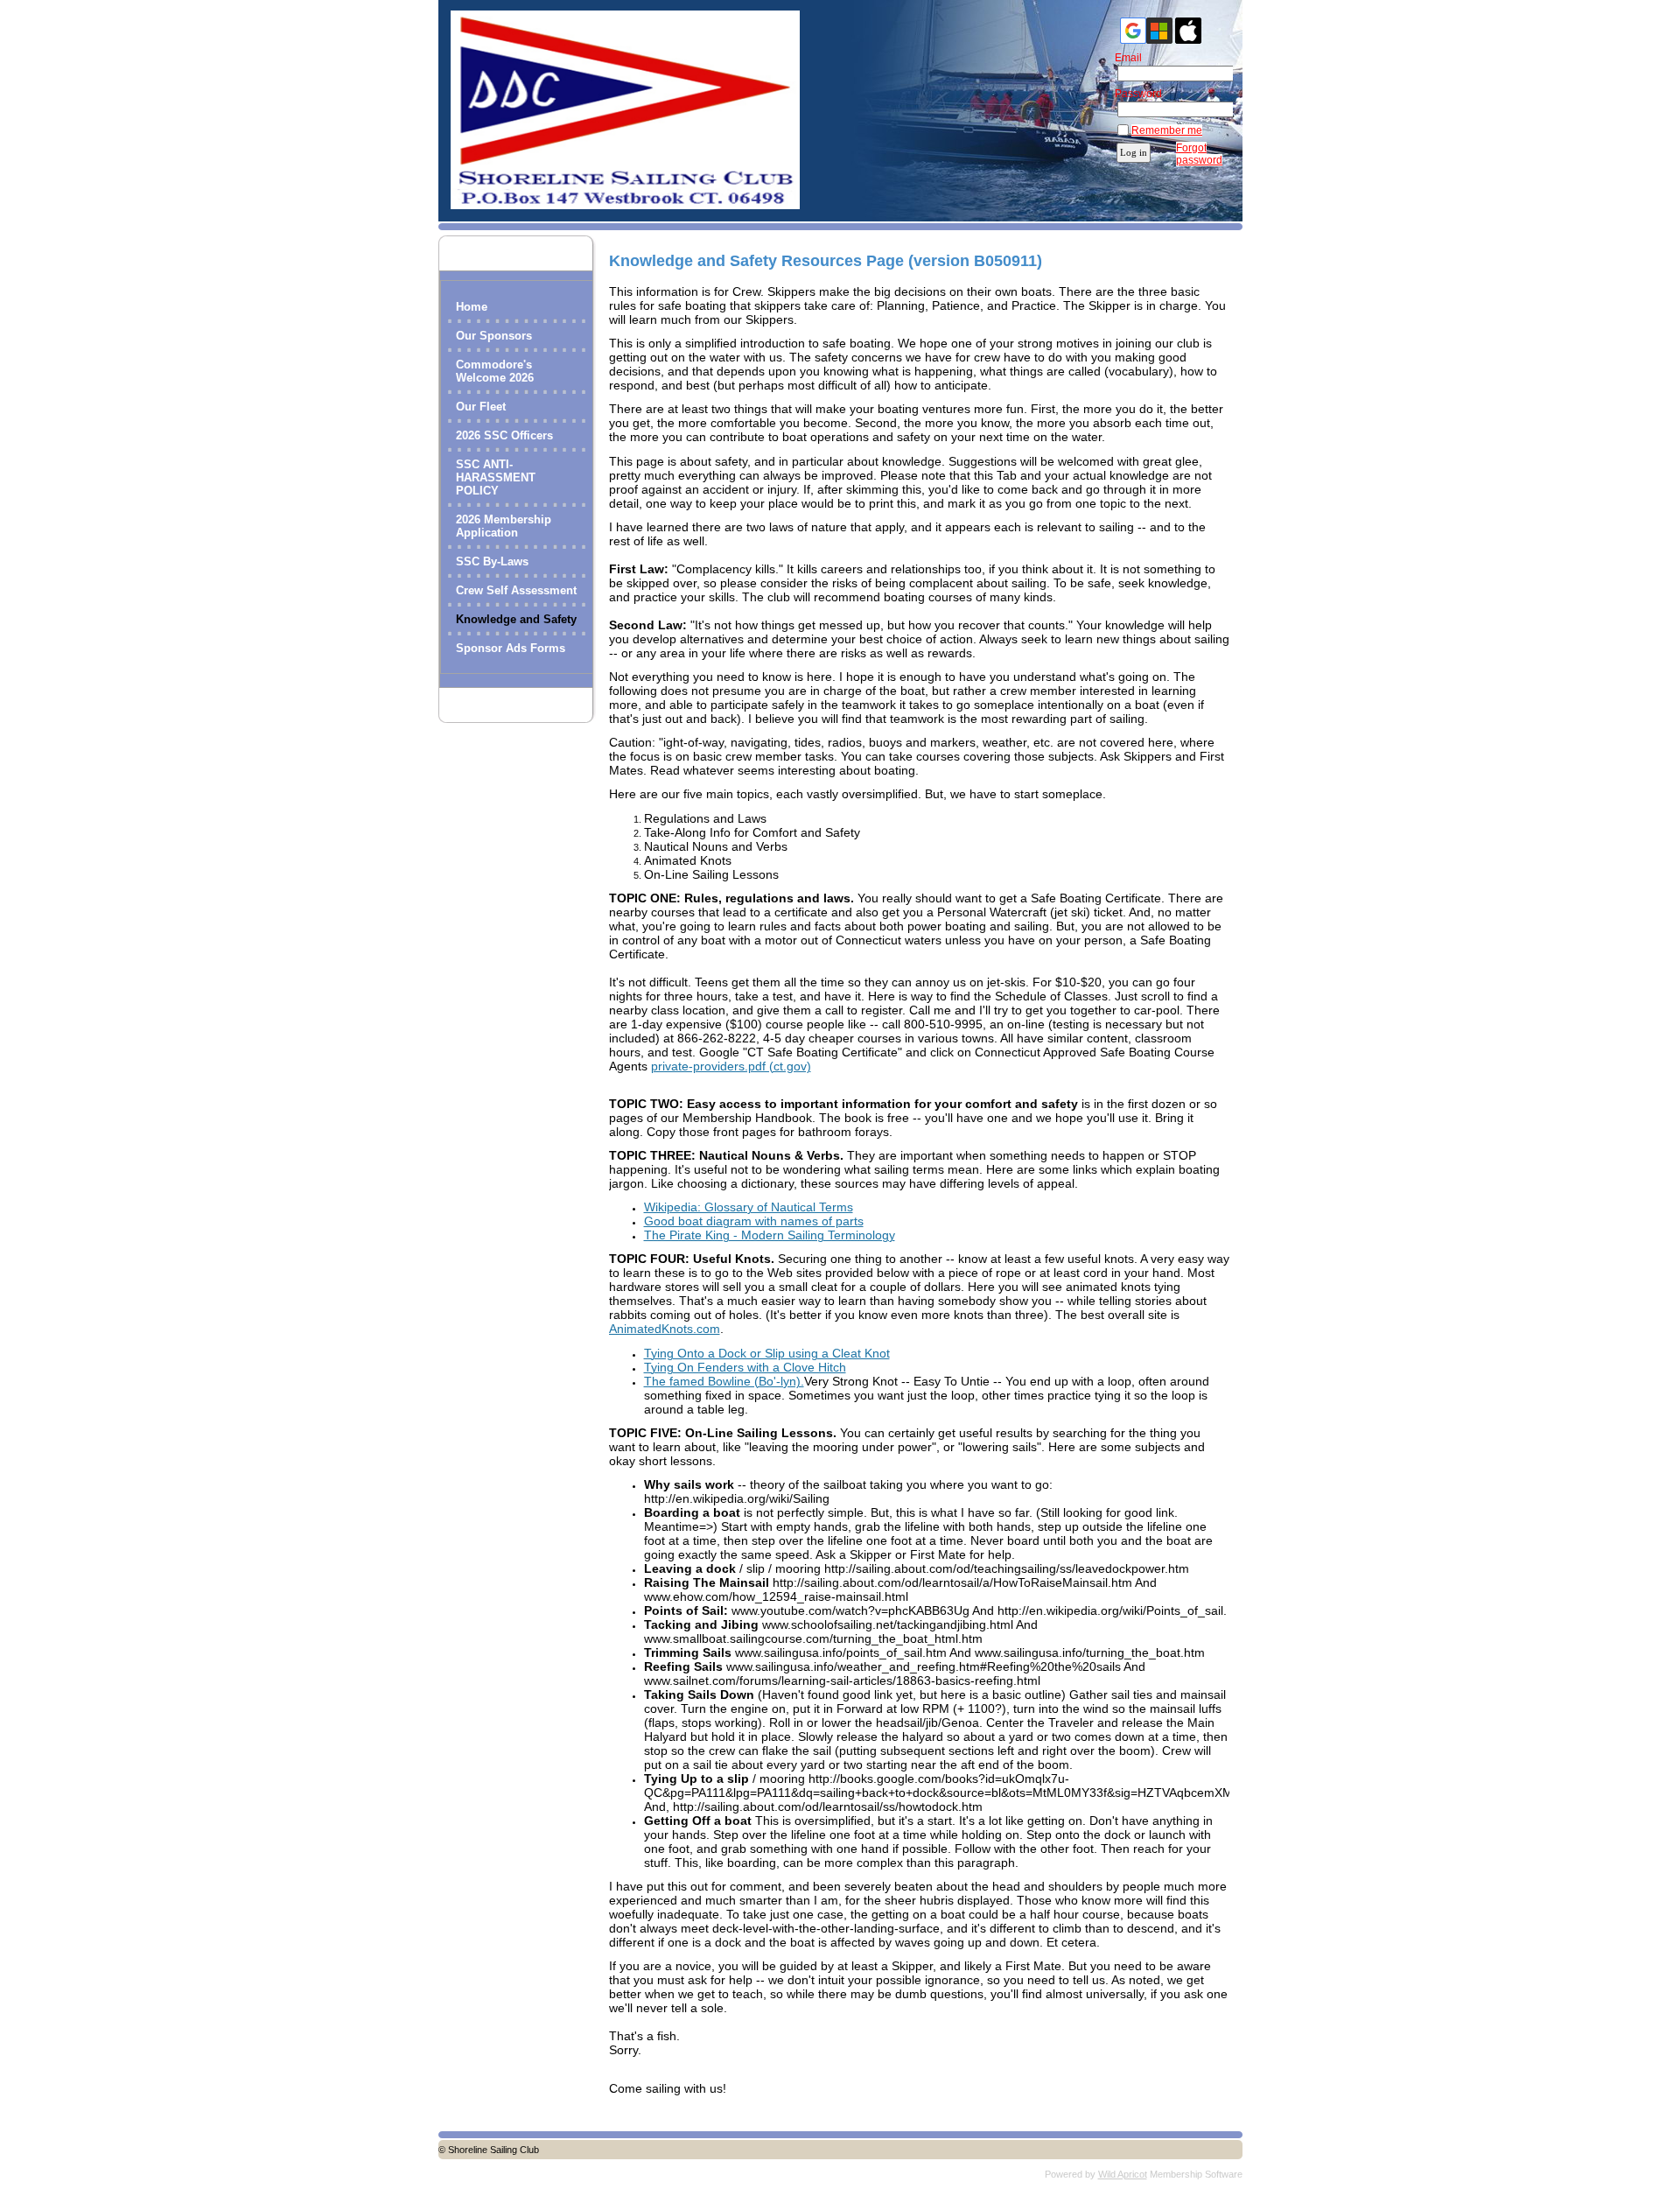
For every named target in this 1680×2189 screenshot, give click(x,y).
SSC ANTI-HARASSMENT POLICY (496, 477)
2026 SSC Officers (504, 435)
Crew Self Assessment (516, 590)
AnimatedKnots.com (665, 1329)
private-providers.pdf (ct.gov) (731, 1066)
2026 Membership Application (504, 526)
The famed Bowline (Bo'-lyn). (724, 1381)
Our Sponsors (494, 336)
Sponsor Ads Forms (511, 648)
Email (1124, 58)
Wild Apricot (1123, 2174)
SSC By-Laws (492, 561)
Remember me (1167, 130)
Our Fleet (481, 407)
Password (1134, 94)
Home (472, 307)
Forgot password (1199, 154)
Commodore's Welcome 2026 (495, 371)
